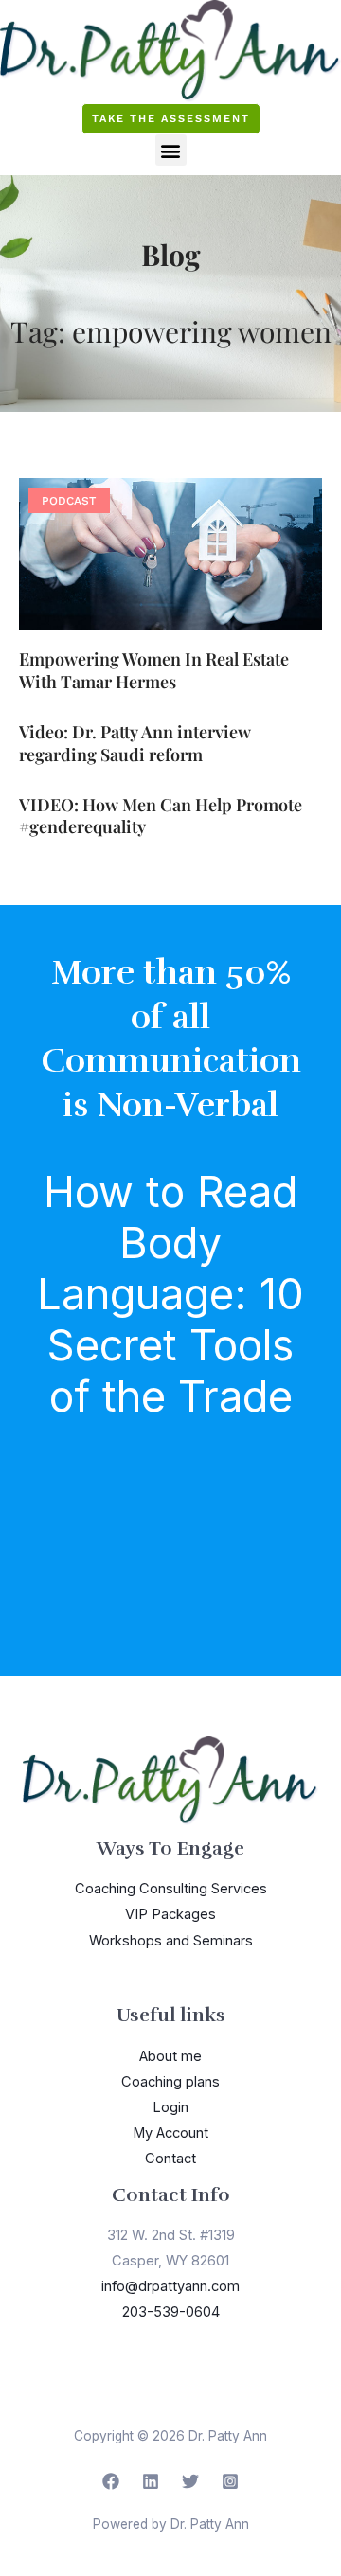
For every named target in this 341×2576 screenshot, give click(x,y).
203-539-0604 (171, 2312)
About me (170, 2056)
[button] (171, 150)
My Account (170, 2133)
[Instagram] (230, 2481)
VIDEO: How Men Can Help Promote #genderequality (161, 816)
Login (170, 2107)
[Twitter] (190, 2481)
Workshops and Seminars (171, 1941)
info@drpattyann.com (170, 2286)
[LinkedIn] (151, 2481)
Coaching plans (170, 2082)
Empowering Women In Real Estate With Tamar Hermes (154, 670)
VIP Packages (170, 1914)
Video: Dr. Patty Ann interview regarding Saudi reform (135, 743)
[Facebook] (111, 2481)
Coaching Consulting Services (171, 1889)
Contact (170, 2159)
